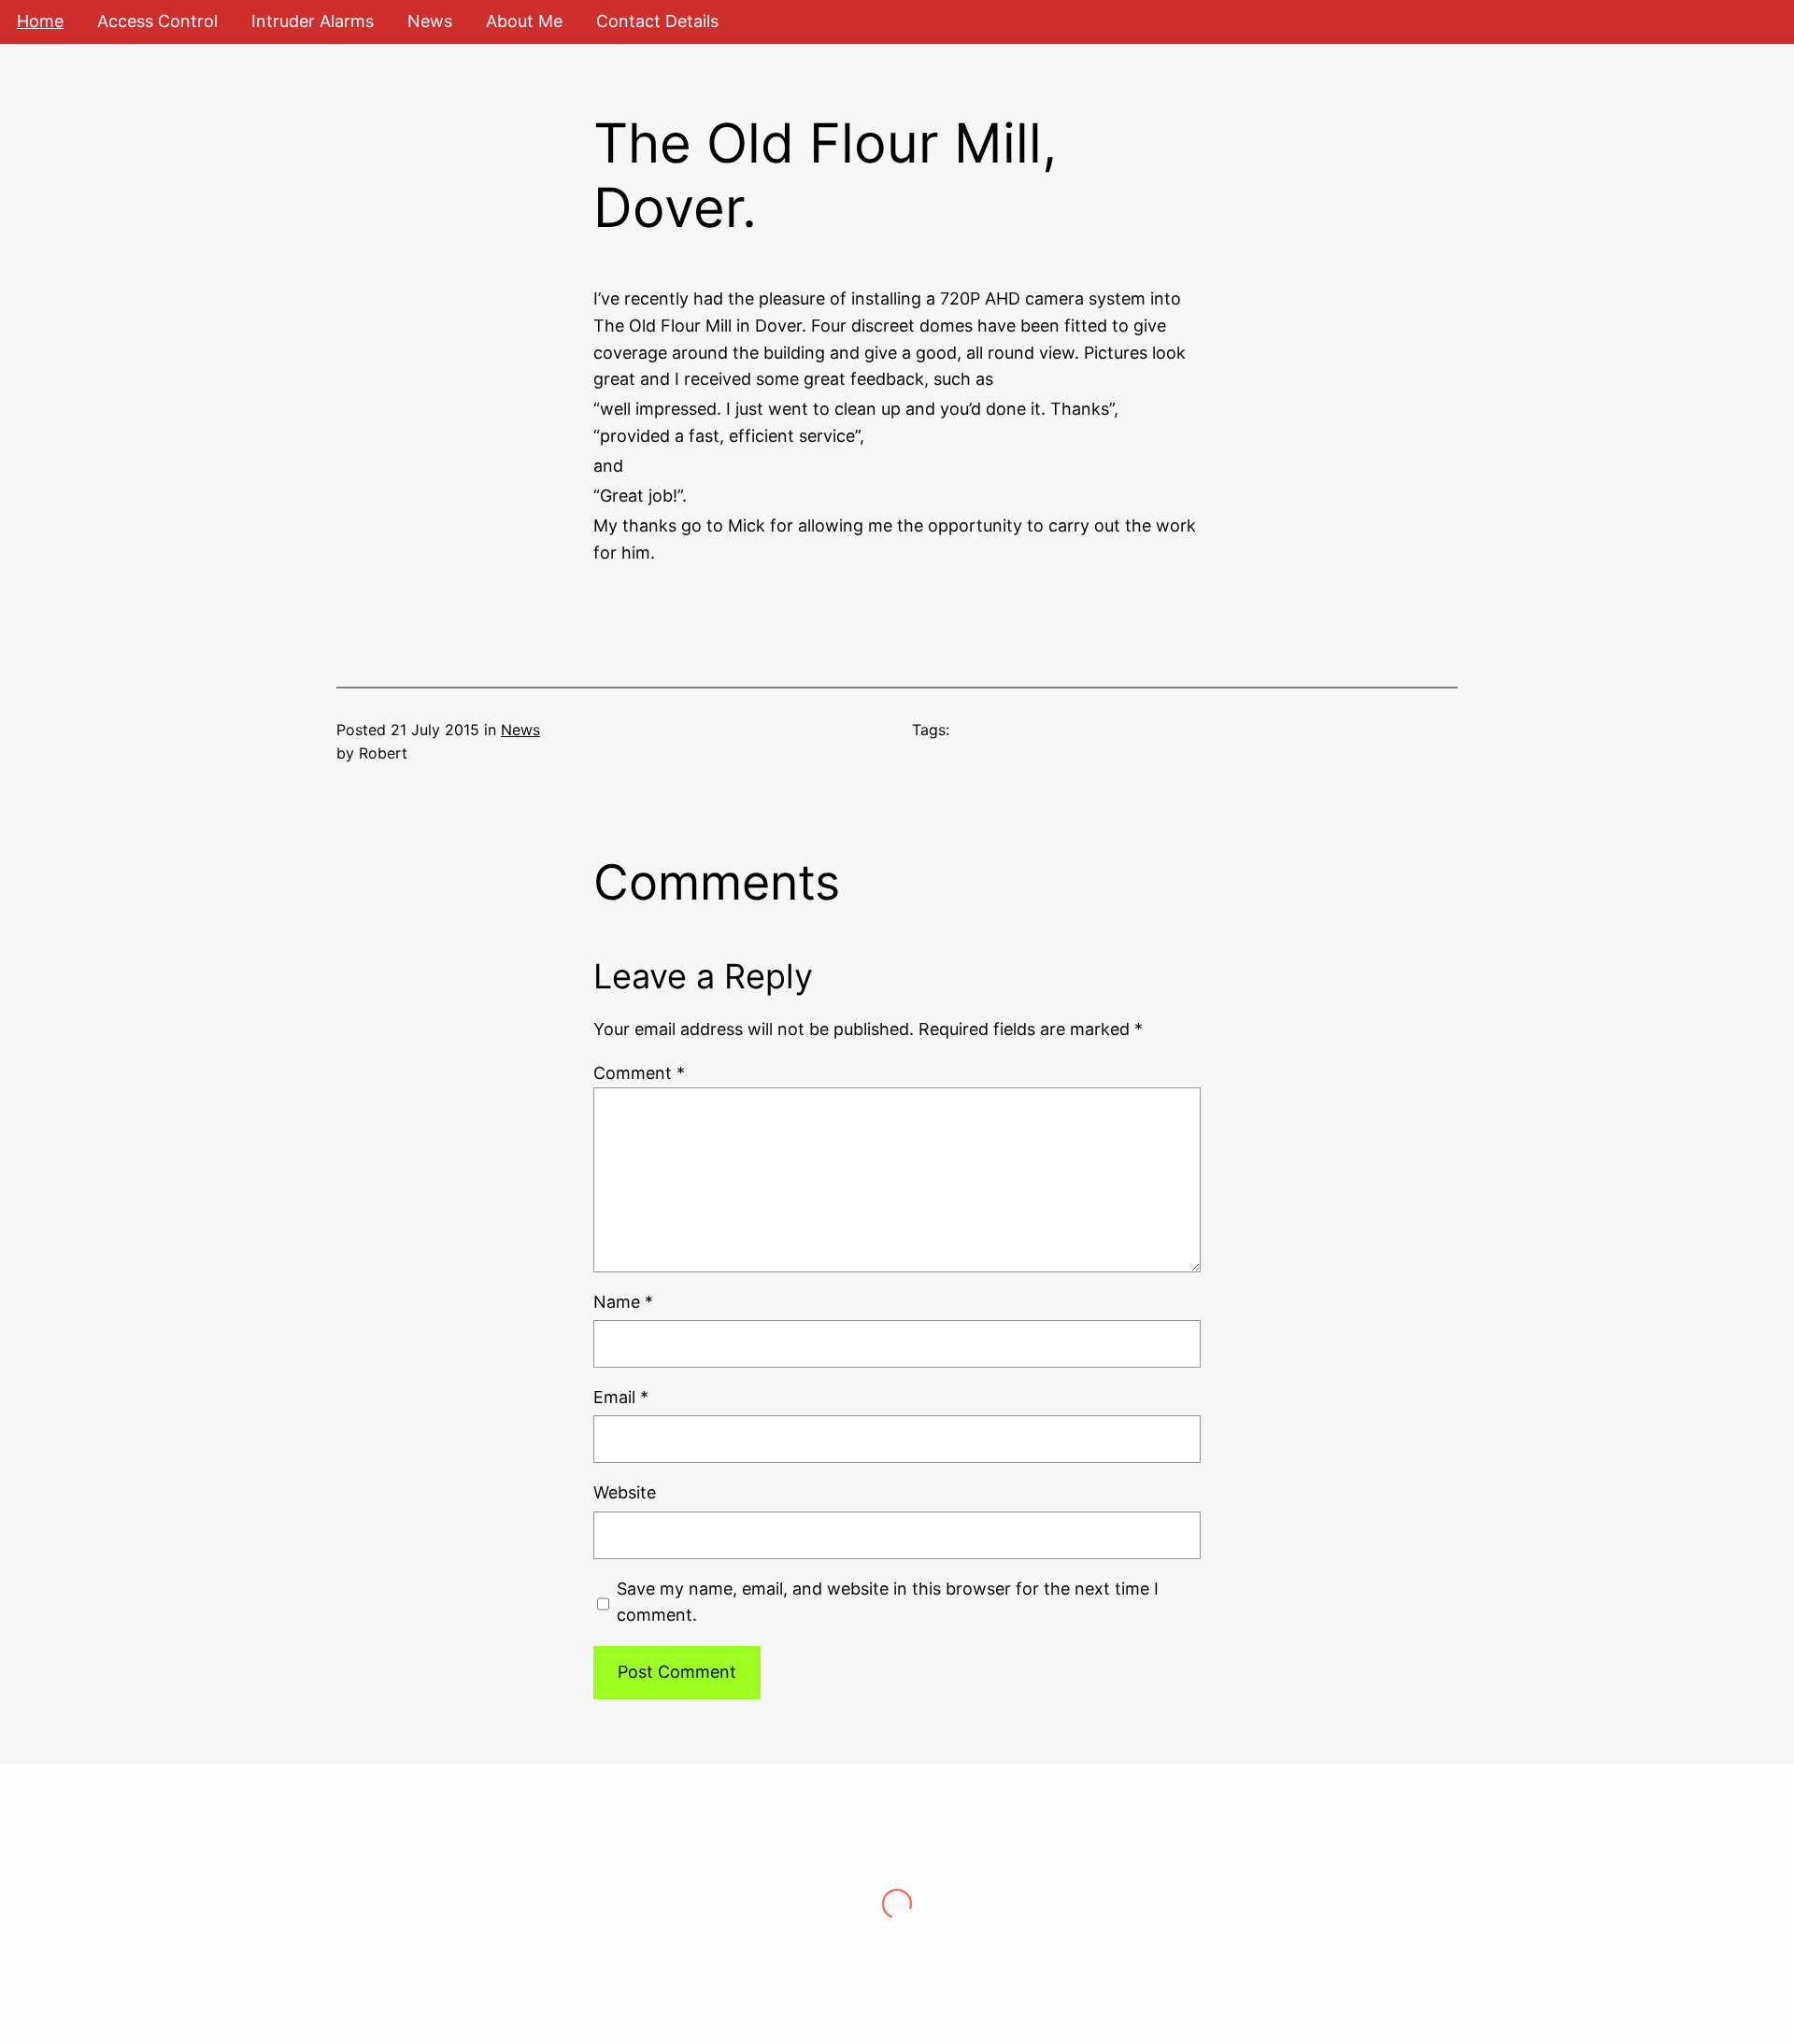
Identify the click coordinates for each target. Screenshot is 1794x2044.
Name (623, 1302)
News (520, 730)
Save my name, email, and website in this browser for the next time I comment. (888, 1602)
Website (625, 1492)
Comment (639, 1073)
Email (621, 1397)
